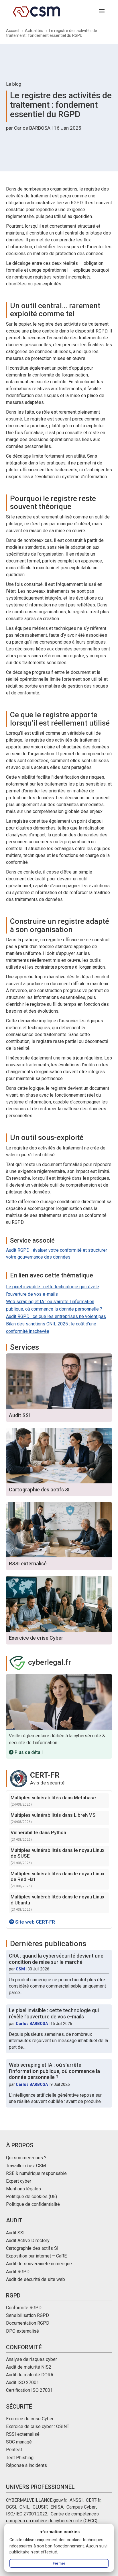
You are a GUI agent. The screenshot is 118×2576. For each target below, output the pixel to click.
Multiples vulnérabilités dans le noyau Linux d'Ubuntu (58, 1900)
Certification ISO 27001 (29, 2390)
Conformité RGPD (24, 2308)
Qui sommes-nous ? (26, 2158)
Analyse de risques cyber (32, 2359)
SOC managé (19, 2442)
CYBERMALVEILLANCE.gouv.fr (36, 2500)
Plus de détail (28, 1752)
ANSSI (76, 2500)
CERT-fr (93, 2500)
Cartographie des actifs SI (32, 2248)
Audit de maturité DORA (30, 2375)
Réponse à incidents (26, 2465)
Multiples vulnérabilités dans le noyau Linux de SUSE (58, 1853)
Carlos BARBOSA (32, 128)
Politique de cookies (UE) (32, 2197)
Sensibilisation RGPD (27, 2315)
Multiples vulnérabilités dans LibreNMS (53, 1815)
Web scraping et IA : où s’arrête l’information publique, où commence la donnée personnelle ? (54, 2071)
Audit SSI (15, 2233)
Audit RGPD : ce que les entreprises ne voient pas (56, 1316)
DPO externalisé (22, 2331)
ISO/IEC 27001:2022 (27, 2514)
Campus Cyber (81, 2507)
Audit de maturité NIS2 (29, 2367)
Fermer (59, 2563)
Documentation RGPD (28, 2323)
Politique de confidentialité (33, 2204)
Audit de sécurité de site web (36, 2279)
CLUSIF (40, 2507)
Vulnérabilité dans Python (38, 1832)
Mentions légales (23, 2189)
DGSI (11, 2507)
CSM (20, 1969)
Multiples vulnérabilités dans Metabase (53, 1798)
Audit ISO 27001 (22, 2382)
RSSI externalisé (23, 2434)
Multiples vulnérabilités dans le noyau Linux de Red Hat (58, 1876)
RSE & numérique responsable (36, 2173)
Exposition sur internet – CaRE (36, 2256)
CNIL (24, 2507)
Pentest (14, 2450)
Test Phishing (20, 2458)
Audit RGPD (18, 2272)
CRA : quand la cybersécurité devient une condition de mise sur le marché (56, 1959)
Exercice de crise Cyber (30, 2419)
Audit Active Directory (28, 2241)
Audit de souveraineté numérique (39, 2264)
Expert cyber (19, 2181)
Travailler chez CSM (26, 2166)
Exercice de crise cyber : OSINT (38, 2426)
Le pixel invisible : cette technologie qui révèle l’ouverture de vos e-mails (54, 2013)
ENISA (57, 2507)
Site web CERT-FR (35, 1922)
